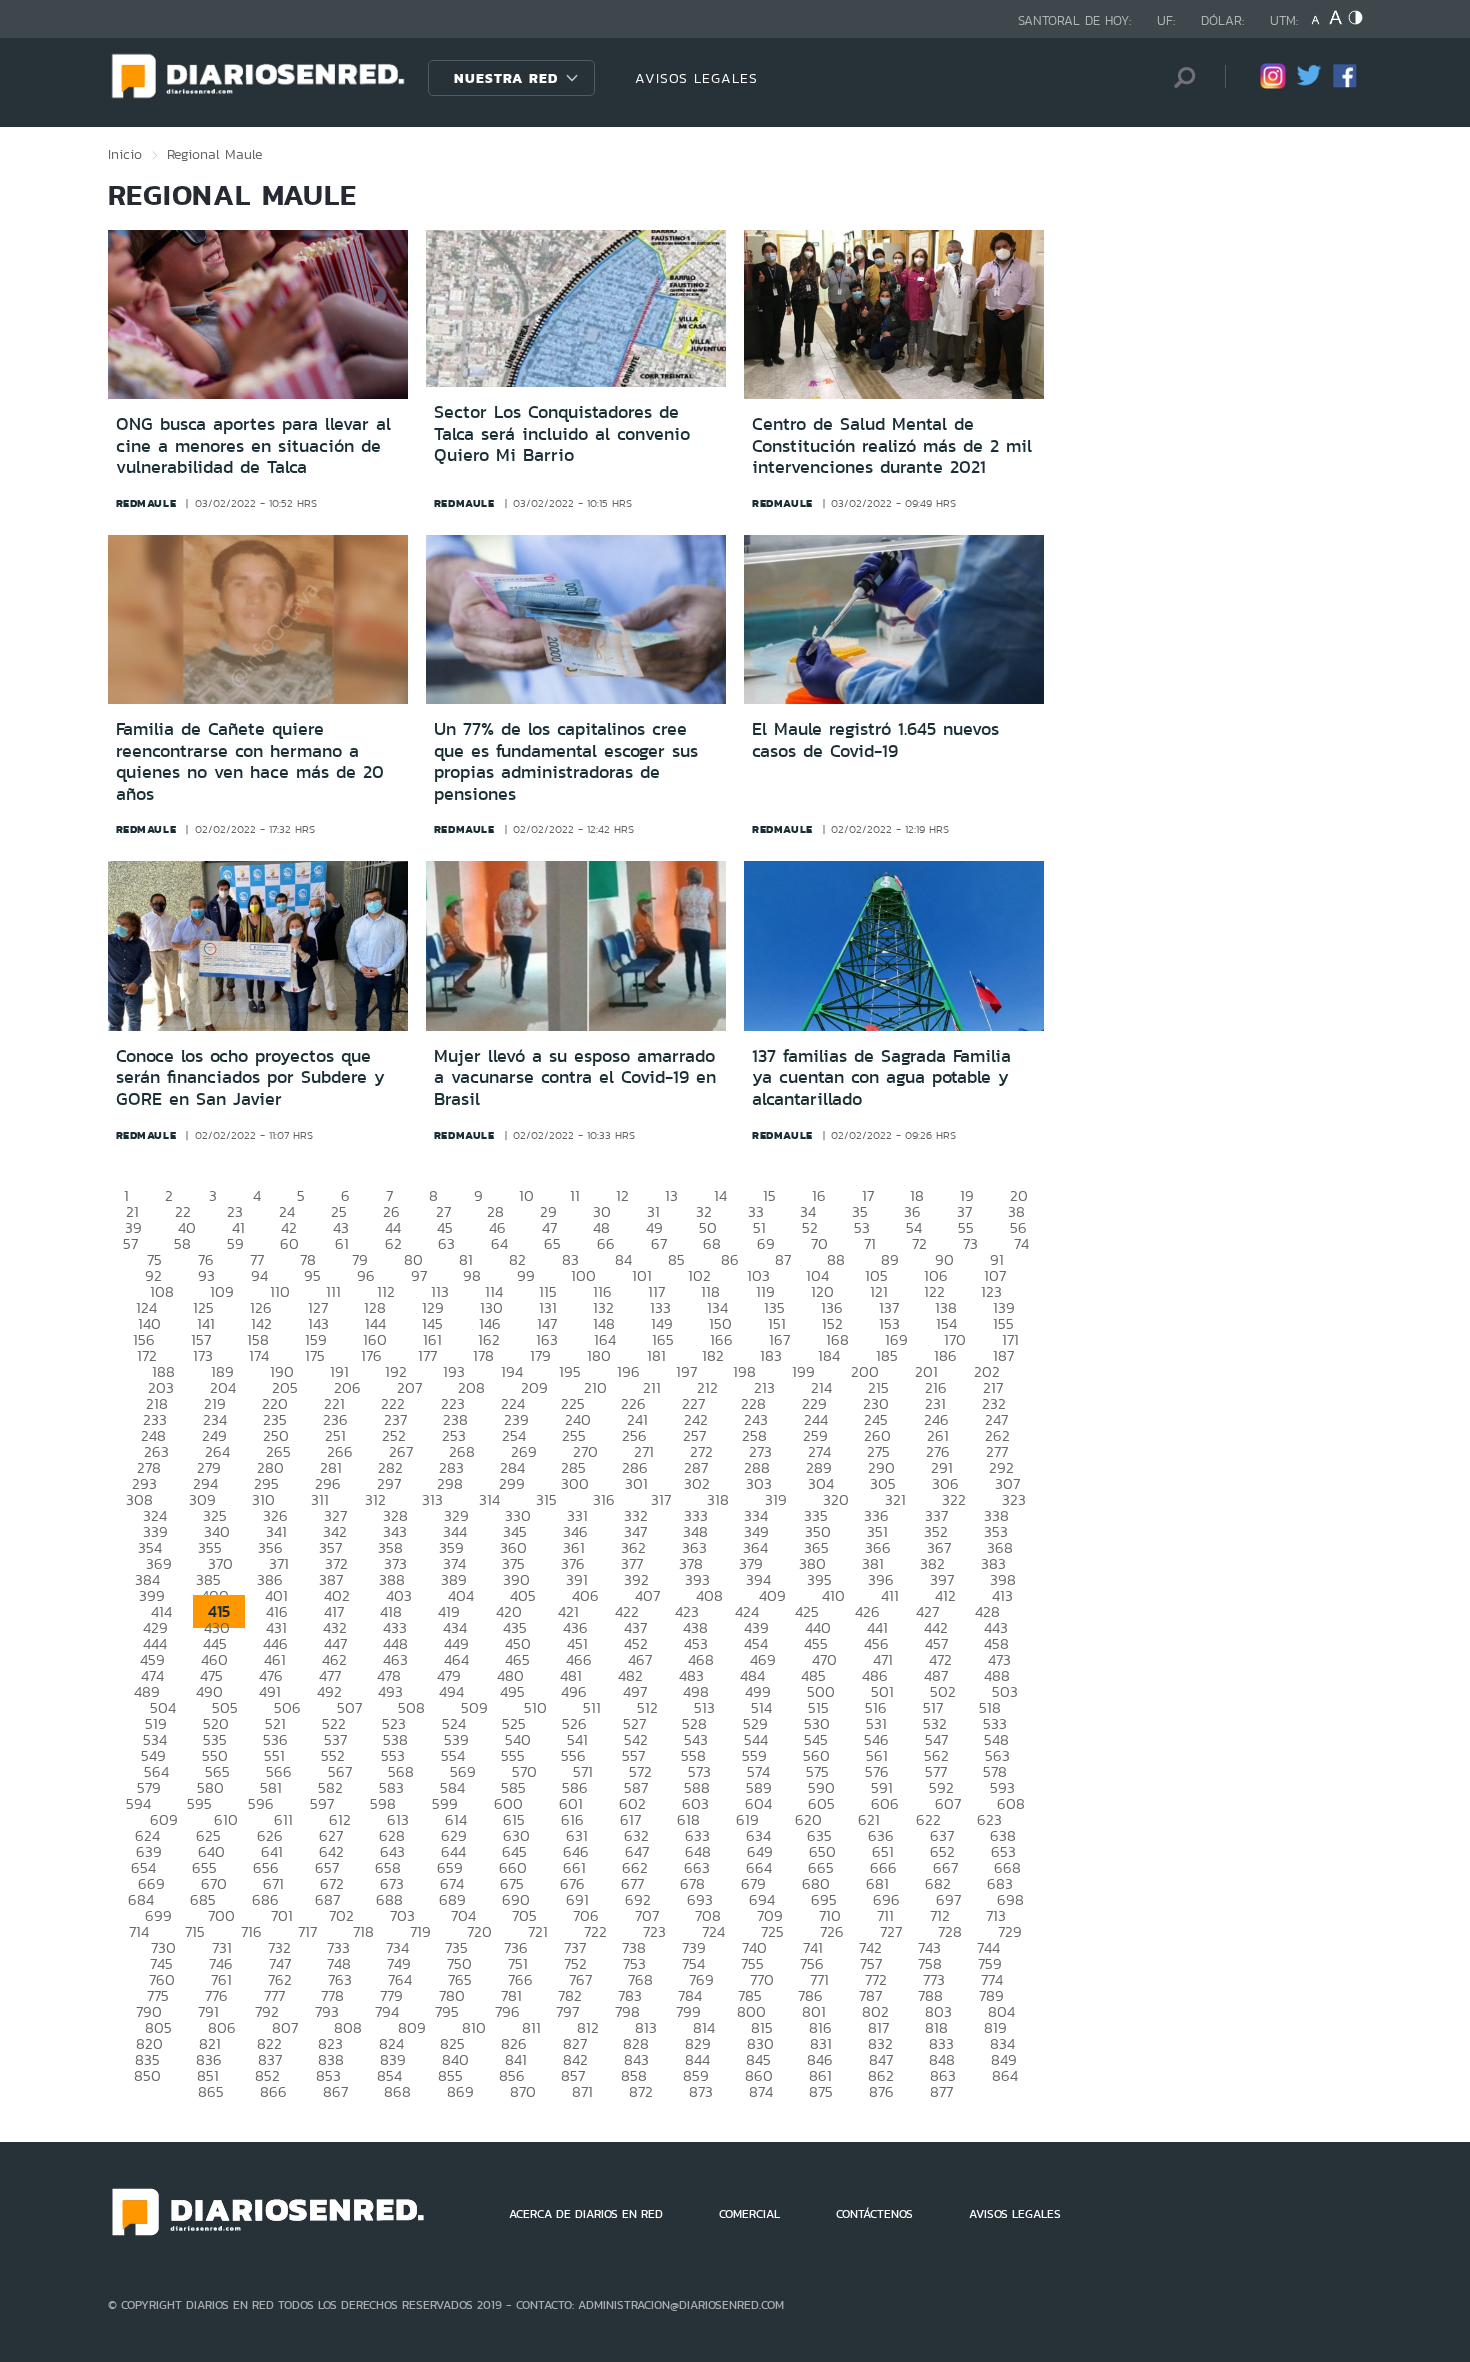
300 (575, 1483)
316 (604, 1499)
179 (540, 1355)
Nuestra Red (506, 78)
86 (730, 1259)
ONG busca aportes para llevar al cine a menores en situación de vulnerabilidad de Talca (253, 445)
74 (1021, 1243)
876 (881, 2091)
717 (307, 1931)
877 (941, 2091)
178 (483, 1355)
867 (335, 2091)
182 (713, 1355)
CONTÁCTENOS (874, 2214)
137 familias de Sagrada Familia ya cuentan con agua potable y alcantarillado (881, 1077)
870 (523, 2091)
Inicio (125, 154)
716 (251, 1931)
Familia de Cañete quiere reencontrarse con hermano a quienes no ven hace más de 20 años (250, 761)
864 (1005, 2075)
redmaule (146, 503)
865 (211, 2091)
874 (761, 2091)
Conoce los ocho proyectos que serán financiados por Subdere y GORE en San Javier (250, 1077)
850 (147, 2075)
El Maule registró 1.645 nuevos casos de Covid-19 (875, 740)
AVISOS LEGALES (696, 78)
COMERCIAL (749, 2214)
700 (221, 1915)
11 (575, 1195)
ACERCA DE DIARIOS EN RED (586, 2214)
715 (195, 1931)
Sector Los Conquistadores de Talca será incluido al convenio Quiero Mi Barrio (562, 433)
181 (656, 1355)
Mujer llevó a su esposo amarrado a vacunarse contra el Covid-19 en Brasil (575, 1077)
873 (701, 2091)
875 (821, 2091)
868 (397, 2091)
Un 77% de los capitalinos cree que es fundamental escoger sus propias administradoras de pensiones (566, 761)
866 (273, 2091)
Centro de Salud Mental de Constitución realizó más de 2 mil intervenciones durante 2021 (892, 445)
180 (599, 1355)
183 (771, 1355)
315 (546, 1499)
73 (970, 1243)
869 (460, 2091)
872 (641, 2091)
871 (582, 2091)
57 (130, 1243)
